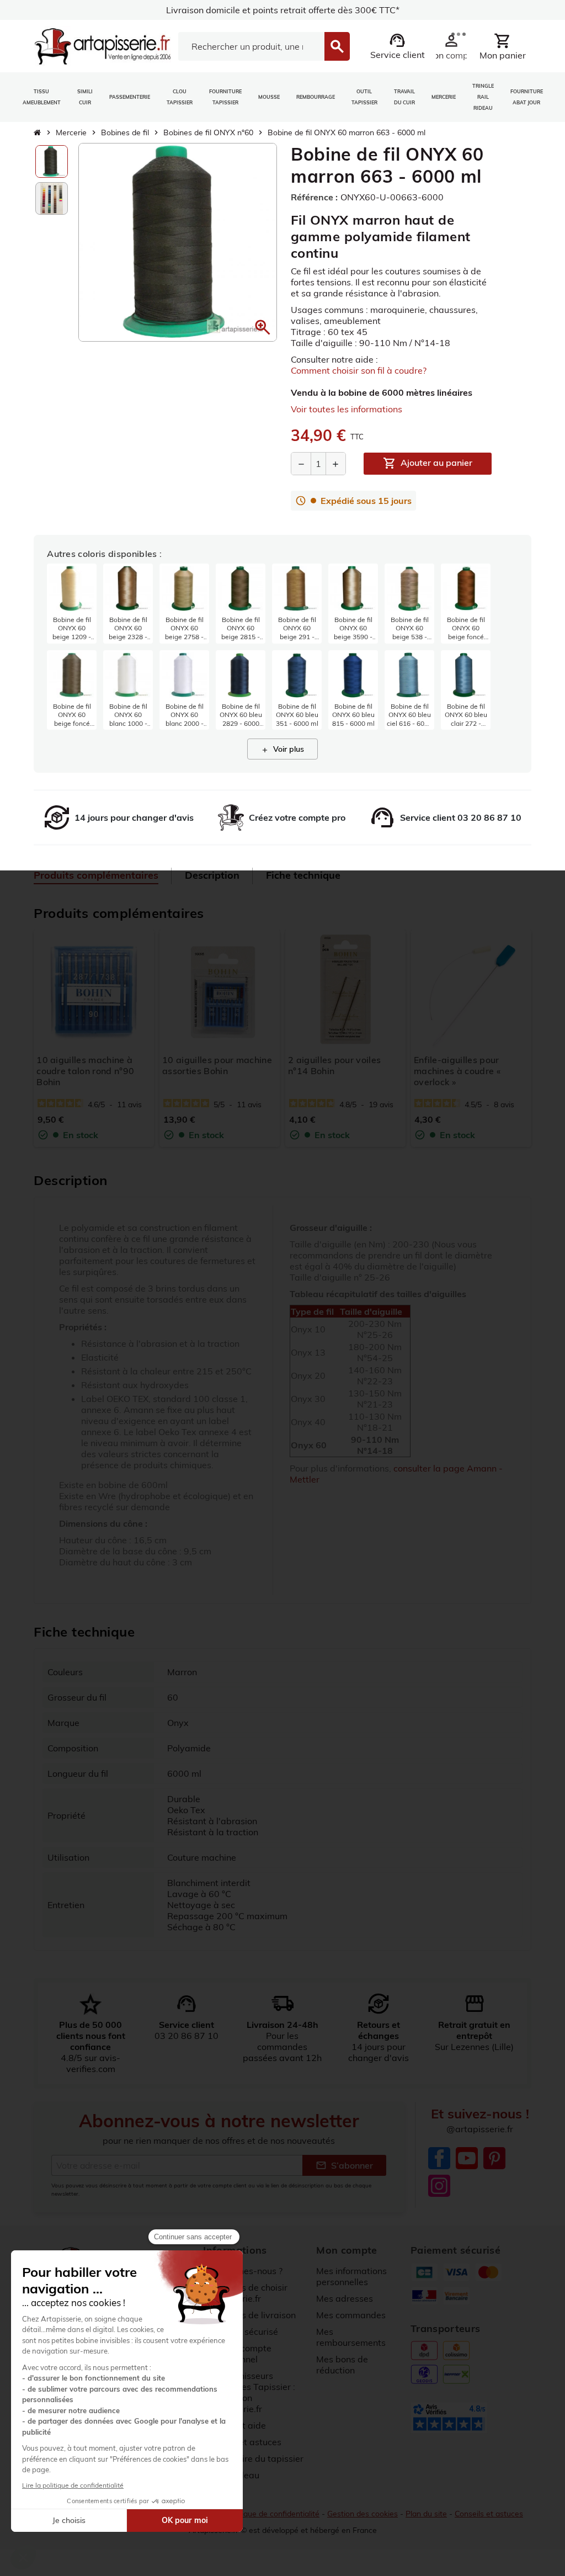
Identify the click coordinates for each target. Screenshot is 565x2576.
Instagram (439, 2186)
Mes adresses (345, 2298)
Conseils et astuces (489, 2514)
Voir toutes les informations (347, 409)
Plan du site (426, 2514)
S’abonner (344, 2165)
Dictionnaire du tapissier (253, 2458)
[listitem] (72, 604)
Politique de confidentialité (273, 2514)
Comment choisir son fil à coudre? (359, 370)
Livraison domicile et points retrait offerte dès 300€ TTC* (283, 10)
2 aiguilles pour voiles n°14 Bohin (334, 1065)
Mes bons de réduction (342, 2365)
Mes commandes (351, 2315)
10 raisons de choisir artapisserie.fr (245, 2293)
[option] (52, 161)
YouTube (467, 2158)
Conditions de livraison (249, 2315)
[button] (263, 327)
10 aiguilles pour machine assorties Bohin (217, 1065)
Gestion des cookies (363, 2514)
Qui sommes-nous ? (243, 2271)
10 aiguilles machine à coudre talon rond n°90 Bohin (85, 1071)
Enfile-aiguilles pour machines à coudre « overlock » (457, 1071)
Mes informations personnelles (351, 2276)
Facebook (439, 2158)
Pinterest (494, 2158)
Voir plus (282, 749)
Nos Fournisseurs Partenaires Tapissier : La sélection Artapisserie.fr (249, 2392)
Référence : (314, 197)
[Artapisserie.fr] (102, 45)
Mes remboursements (351, 2337)
